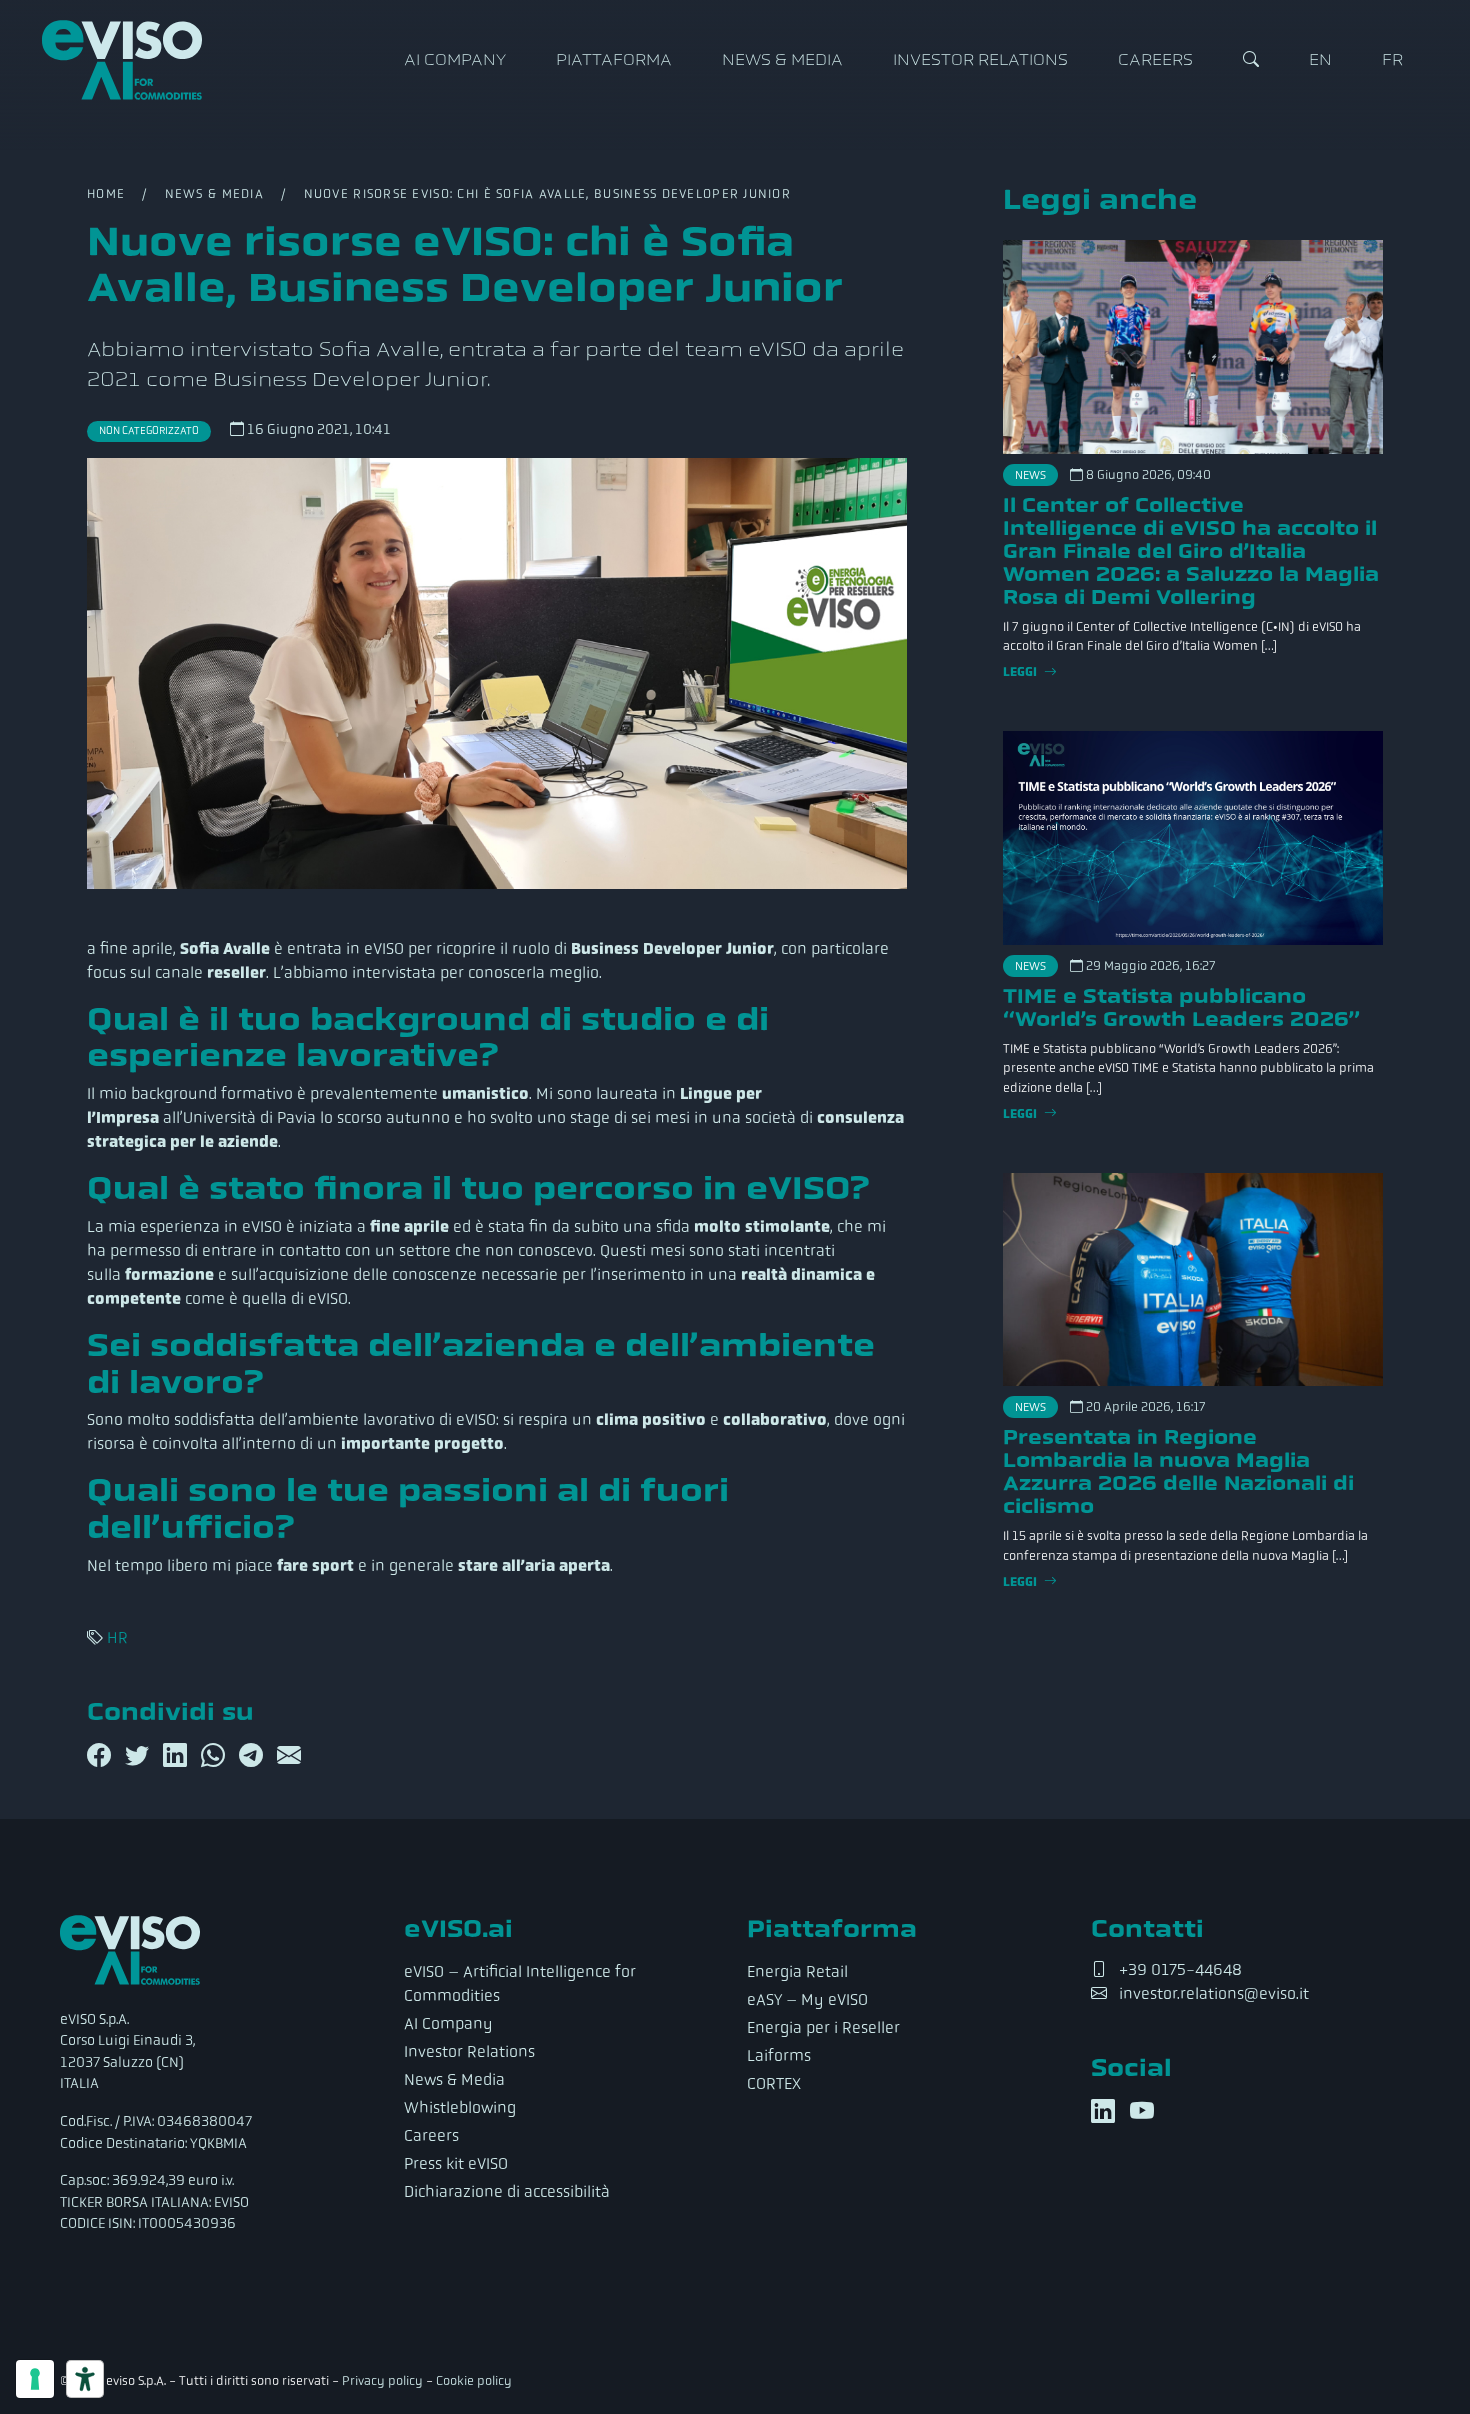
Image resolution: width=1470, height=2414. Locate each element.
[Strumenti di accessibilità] (85, 2379)
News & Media (782, 60)
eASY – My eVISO (807, 1999)
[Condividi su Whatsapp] (216, 1756)
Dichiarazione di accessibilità (507, 2191)
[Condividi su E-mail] (289, 1756)
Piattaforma (614, 60)
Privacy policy (382, 2380)
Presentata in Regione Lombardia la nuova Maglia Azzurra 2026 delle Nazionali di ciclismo (1178, 1471)
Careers (1155, 60)
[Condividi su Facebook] (102, 1756)
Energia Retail (797, 1971)
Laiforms (779, 2055)
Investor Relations (980, 60)
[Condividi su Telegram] (254, 1756)
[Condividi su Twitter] (140, 1756)
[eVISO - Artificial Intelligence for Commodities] (122, 60)
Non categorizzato (149, 430)
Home (106, 193)
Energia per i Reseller (823, 2027)
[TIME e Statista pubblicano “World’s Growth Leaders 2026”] (1193, 838)
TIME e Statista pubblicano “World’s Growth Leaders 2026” (1181, 1007)
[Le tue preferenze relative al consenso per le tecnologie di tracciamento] (35, 2379)
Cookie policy (474, 2380)
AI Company (455, 60)
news (1030, 475)
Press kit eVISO (456, 2163)
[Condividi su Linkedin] (178, 1756)
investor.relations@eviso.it (1214, 1993)
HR (117, 1637)
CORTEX (774, 2083)
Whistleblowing (460, 2107)
